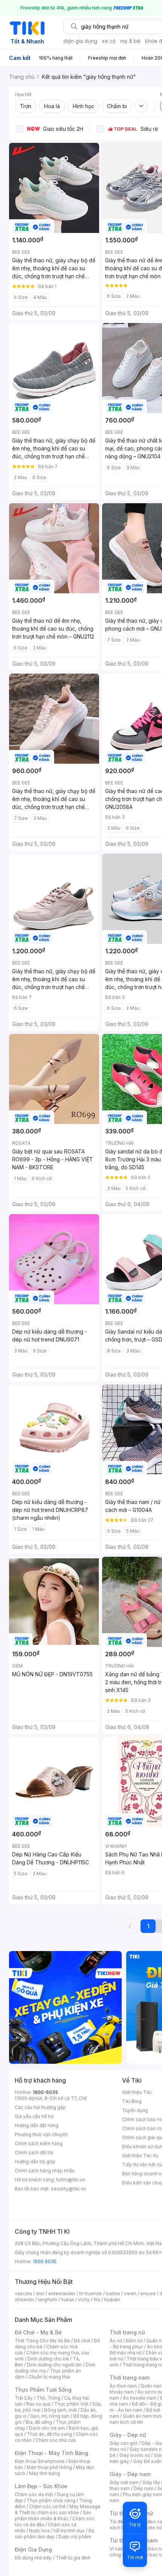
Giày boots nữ (135, 2455)
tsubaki (112, 2300)
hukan (68, 2300)
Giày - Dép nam (130, 2474)
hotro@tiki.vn (71, 2180)
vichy (84, 2300)
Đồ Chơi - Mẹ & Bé (38, 2332)
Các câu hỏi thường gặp (40, 2107)
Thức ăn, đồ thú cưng (49, 2434)
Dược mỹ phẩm (75, 2537)
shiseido (24, 2300)
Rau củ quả (38, 2404)
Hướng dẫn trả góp (35, 2162)
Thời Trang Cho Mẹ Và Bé (42, 2341)
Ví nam (117, 2549)
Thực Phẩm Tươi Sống (43, 2390)
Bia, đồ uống (39, 2422)
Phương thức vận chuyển (41, 2134)
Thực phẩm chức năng (51, 2500)
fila (97, 2300)
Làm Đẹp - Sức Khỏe (41, 2486)
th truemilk (91, 2293)
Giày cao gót (124, 2443)
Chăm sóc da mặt (34, 2494)
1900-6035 (45, 2092)
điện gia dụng (80, 41)
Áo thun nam (123, 2386)
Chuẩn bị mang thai (49, 2377)
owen (130, 2293)
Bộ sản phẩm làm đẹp (54, 2534)
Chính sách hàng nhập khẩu (45, 2171)
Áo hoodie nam (140, 2398)
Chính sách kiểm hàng (39, 2143)
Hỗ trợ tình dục (69, 2531)
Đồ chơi (82, 2341)
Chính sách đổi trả (34, 2153)
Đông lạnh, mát (60, 2410)
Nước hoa (39, 2531)
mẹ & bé (130, 41)
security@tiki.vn (68, 2189)
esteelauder (62, 2293)
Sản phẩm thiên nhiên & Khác (53, 2516)
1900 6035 (45, 2261)
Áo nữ (116, 2341)
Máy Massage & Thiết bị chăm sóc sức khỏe (58, 2509)
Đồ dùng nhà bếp (33, 2558)
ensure (148, 2293)
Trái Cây (24, 2398)
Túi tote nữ (150, 2528)
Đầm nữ (134, 2341)
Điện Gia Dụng (33, 2549)
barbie (113, 2293)
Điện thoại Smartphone (40, 2461)
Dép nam (144, 2488)
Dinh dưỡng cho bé (48, 2359)
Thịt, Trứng (48, 2398)
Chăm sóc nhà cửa (56, 2440)
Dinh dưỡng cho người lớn (54, 2365)
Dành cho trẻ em (47, 2428)
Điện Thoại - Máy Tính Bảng (51, 2453)
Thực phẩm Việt (71, 2404)
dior (40, 2293)
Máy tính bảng (44, 2473)
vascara (23, 2293)
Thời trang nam (130, 2378)
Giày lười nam (124, 2482)
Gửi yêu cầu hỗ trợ (34, 2116)
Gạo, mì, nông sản (50, 2416)
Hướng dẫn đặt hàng (37, 2125)
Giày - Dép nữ (128, 2435)
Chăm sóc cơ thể (47, 2506)
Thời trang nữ (127, 2332)
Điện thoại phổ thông (49, 2467)
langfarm (47, 2300)
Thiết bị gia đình (73, 2558)
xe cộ (109, 41)
